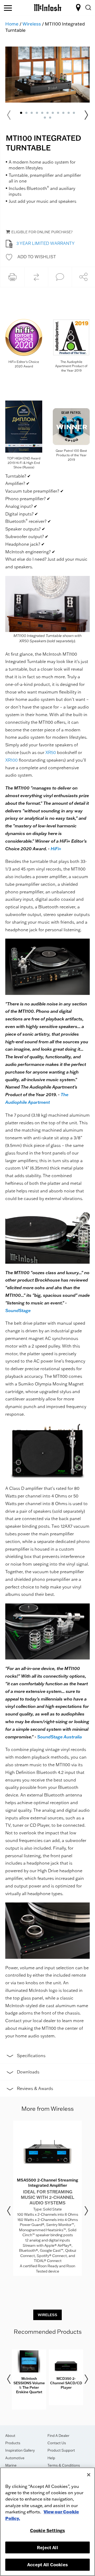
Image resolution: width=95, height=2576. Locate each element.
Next (86, 115)
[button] (31, 257)
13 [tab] (50, 118)
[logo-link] (48, 7)
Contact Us (57, 2443)
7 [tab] (53, 113)
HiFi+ (56, 849)
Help (51, 2458)
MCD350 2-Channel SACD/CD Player (66, 2383)
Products (13, 2443)
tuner (18, 1825)
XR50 (51, 752)
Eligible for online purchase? (42, 232)
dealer (49, 2021)
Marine (11, 2465)
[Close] (89, 2475)
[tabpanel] (47, 75)
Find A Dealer (58, 2436)
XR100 (11, 760)
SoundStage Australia (60, 1737)
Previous (9, 2211)
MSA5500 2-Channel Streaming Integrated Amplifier (47, 2183)
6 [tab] (47, 113)
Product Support (61, 2450)
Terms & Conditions (64, 2465)
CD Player (40, 1825)
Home (12, 24)
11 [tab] (74, 113)
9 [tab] (63, 113)
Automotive (15, 2458)
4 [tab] (37, 113)
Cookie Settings (47, 2530)
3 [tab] (32, 113)
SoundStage (18, 1310)
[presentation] (47, 2198)
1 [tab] (21, 113)
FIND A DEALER (79, 8)
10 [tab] (69, 113)
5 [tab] (42, 113)
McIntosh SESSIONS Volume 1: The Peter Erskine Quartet (29, 2385)
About (10, 2436)
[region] (47, 2522)
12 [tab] (45, 118)
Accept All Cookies (47, 2565)
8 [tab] (58, 113)
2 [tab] (26, 113)
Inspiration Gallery (20, 2450)
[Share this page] (83, 277)
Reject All (47, 2547)
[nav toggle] (8, 8)
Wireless (32, 24)
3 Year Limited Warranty (46, 243)
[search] (88, 8)
